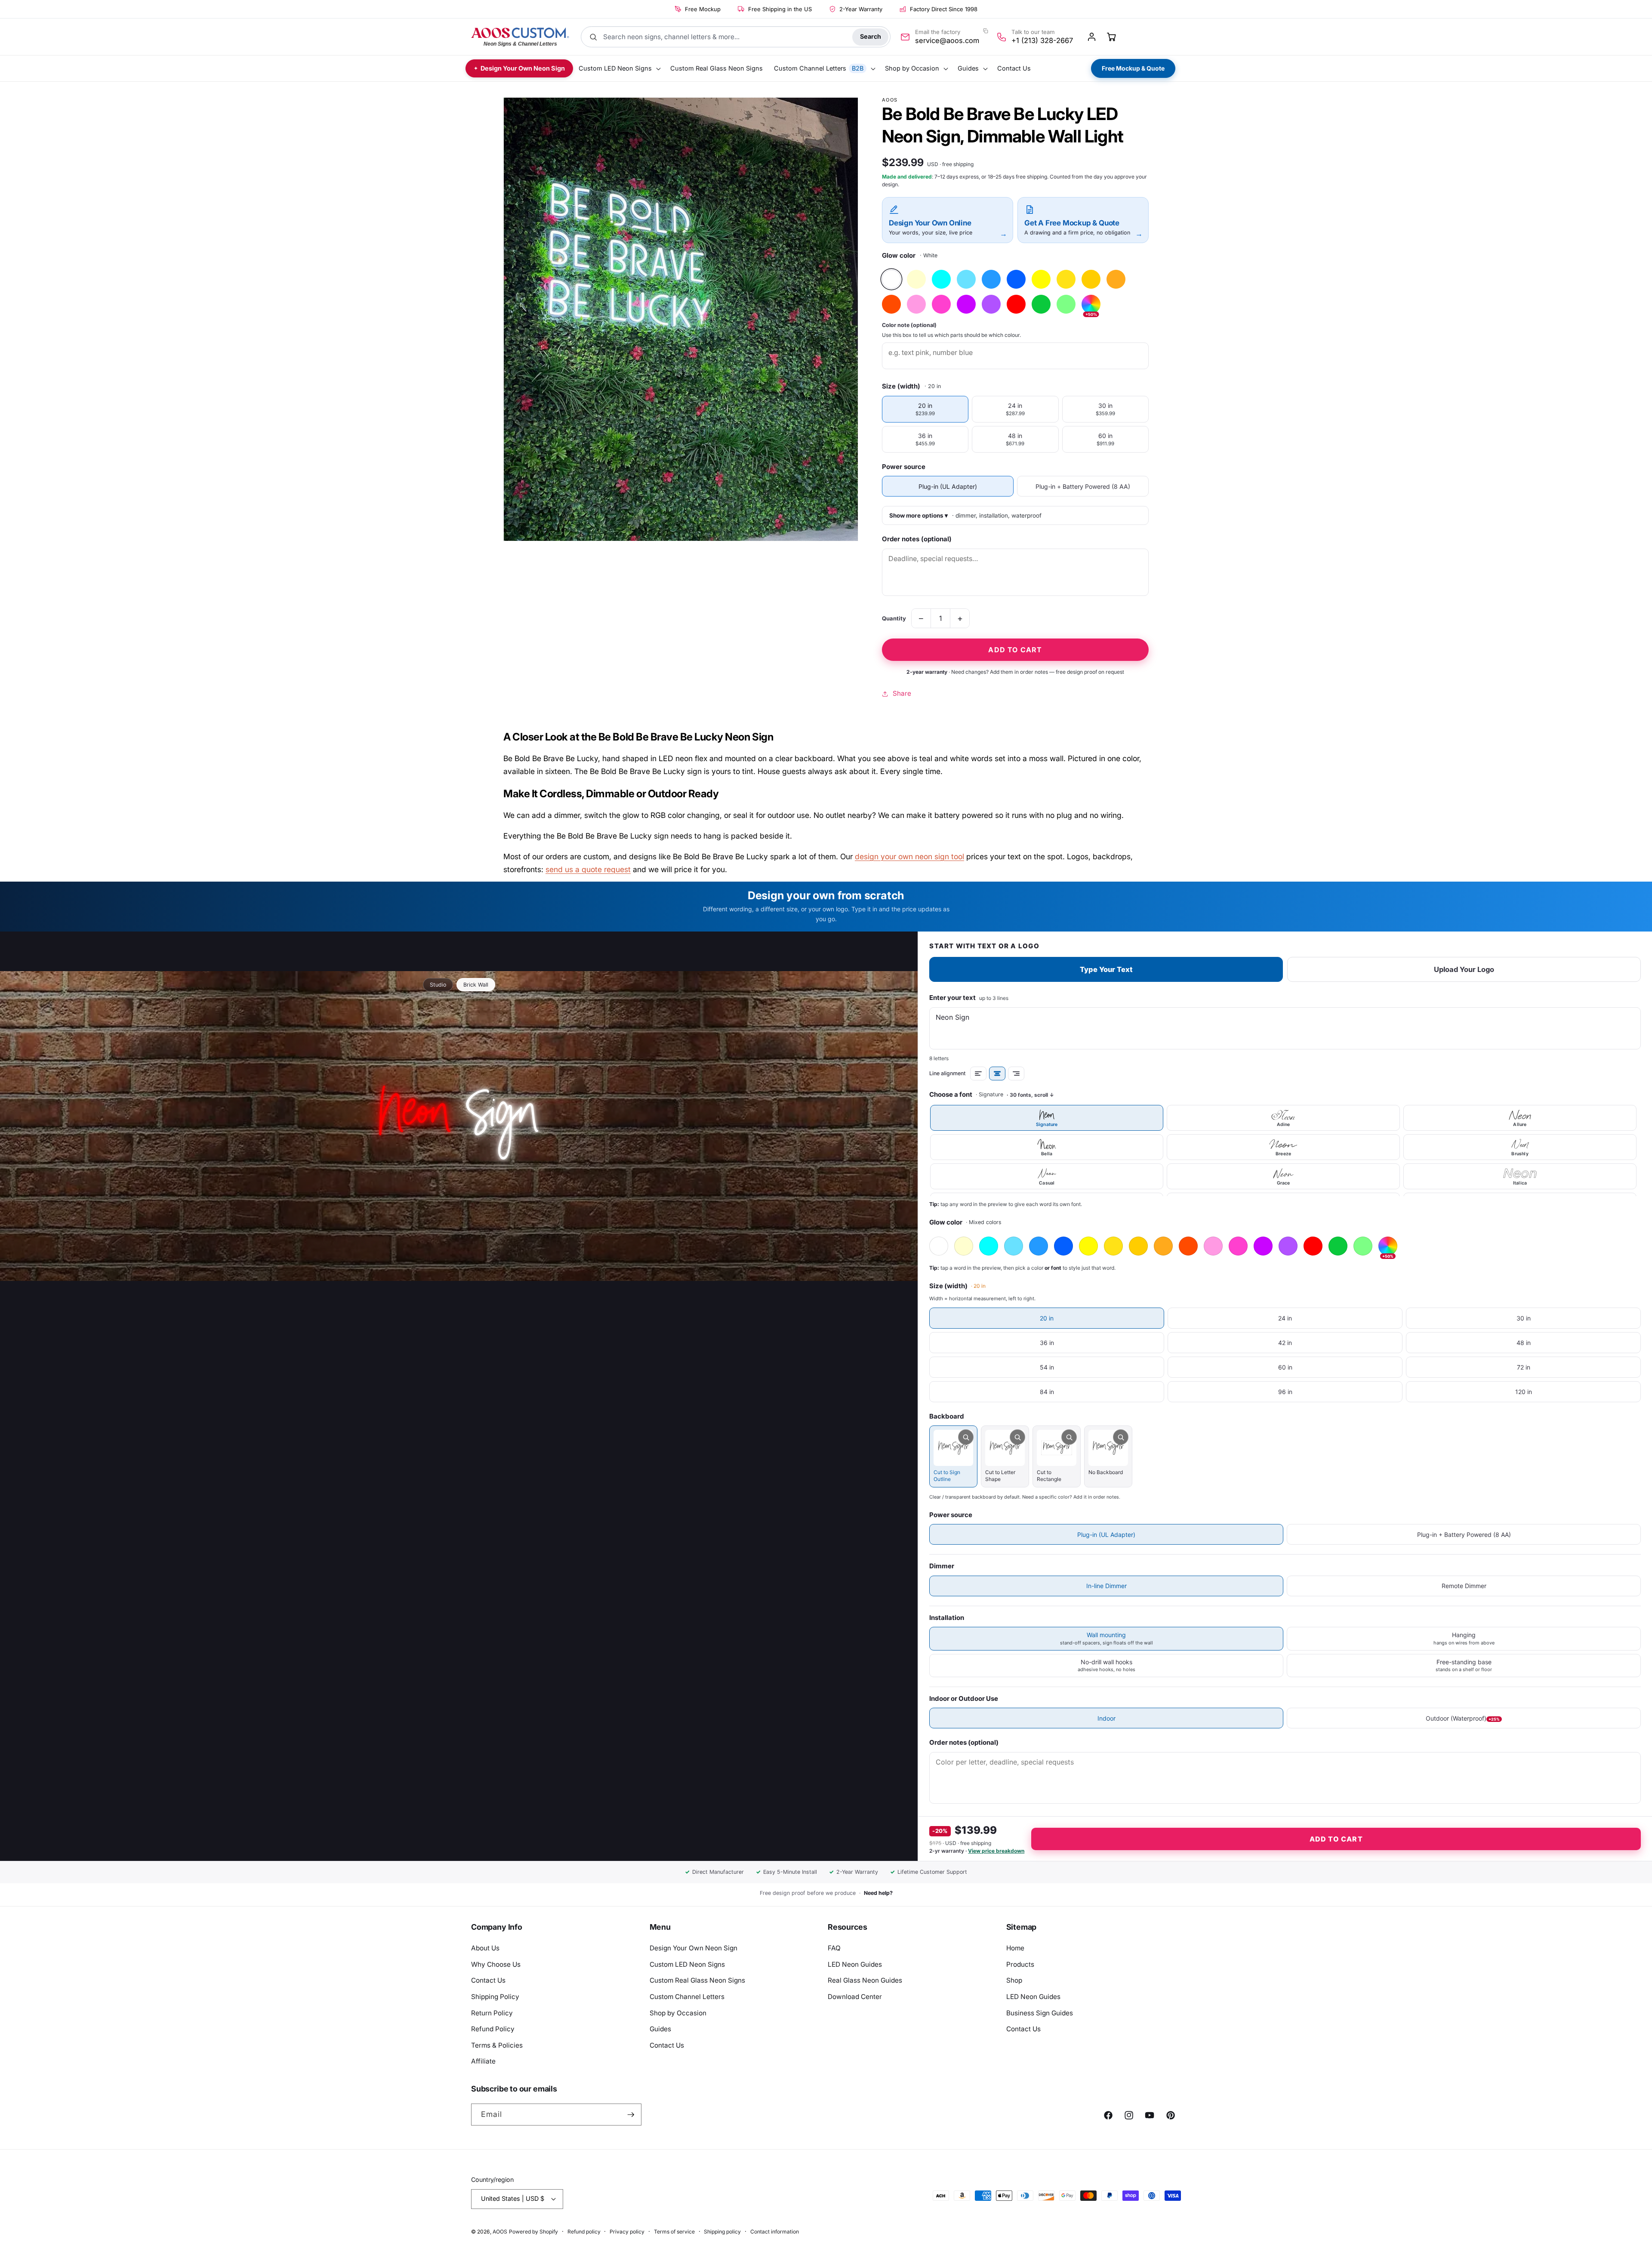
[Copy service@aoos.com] (986, 31)
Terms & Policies (497, 2045)
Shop (1014, 1980)
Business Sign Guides (1040, 2013)
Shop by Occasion (678, 2013)
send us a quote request (588, 869)
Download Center (855, 1997)
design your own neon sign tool (909, 856)
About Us (485, 1948)
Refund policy (584, 2232)
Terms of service (674, 2232)
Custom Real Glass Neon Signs (697, 1980)
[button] (619, 69)
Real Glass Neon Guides (865, 1980)
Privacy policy (627, 2232)
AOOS (500, 2232)
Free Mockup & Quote (1133, 68)
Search (871, 36)
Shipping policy (722, 2232)
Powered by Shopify (533, 2232)
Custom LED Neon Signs (687, 1964)
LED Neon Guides (855, 1964)
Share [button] (902, 693)
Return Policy (492, 2013)
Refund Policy (493, 2029)
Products (1020, 1964)
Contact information (775, 2232)
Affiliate (483, 2061)
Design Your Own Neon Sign (693, 1948)
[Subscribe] (631, 2115)
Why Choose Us (496, 1964)
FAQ (834, 1948)
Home (1015, 1948)
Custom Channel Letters (687, 1997)
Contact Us (488, 1980)
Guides (660, 2029)
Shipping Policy (495, 1997)
